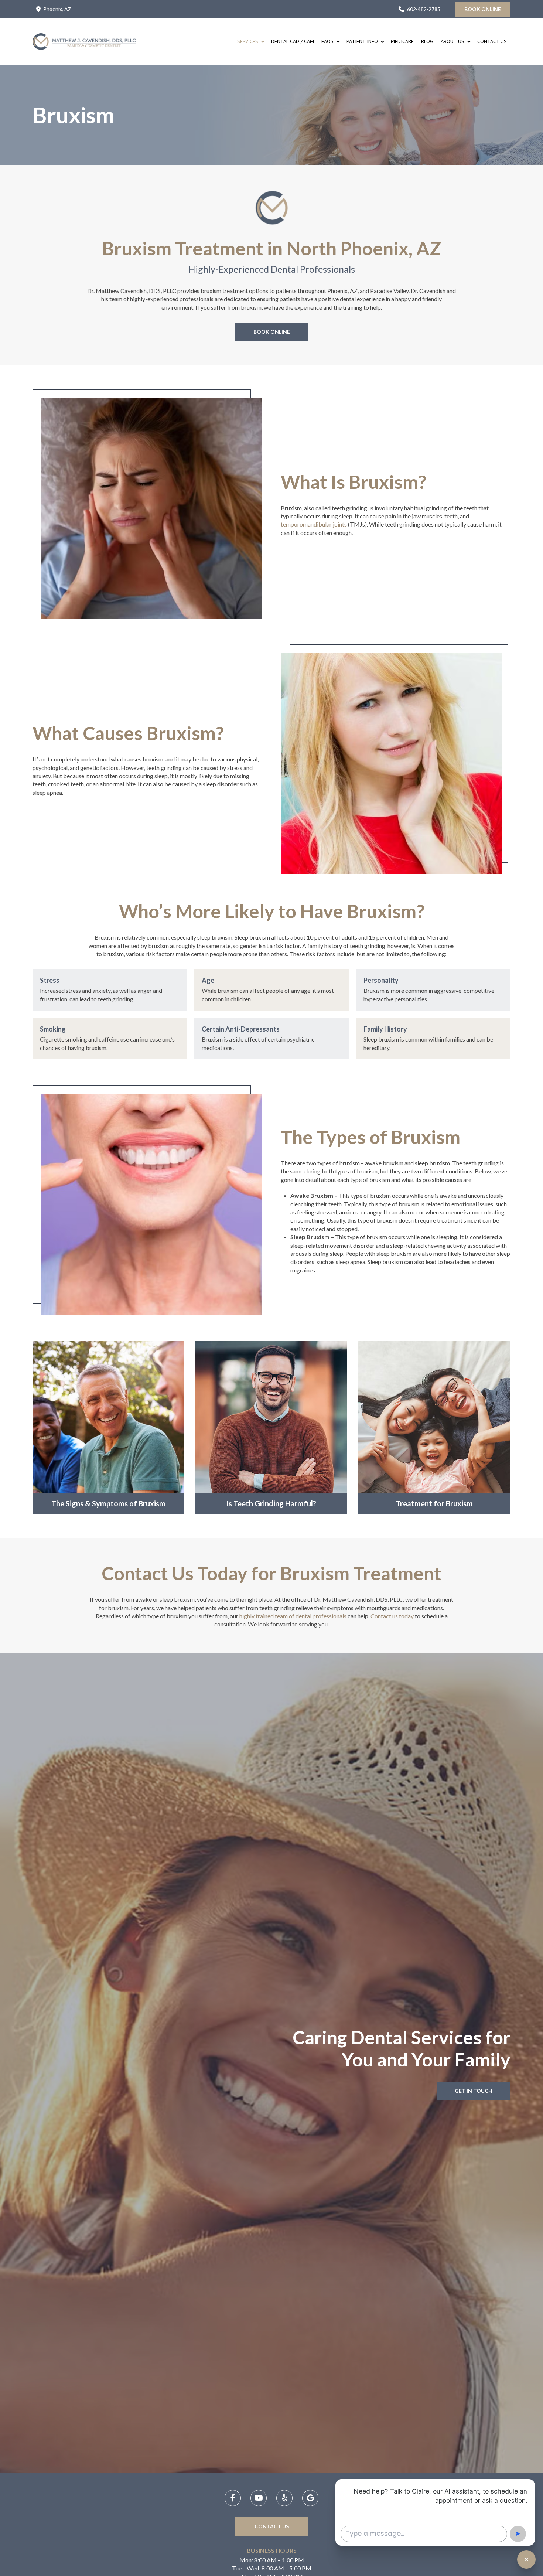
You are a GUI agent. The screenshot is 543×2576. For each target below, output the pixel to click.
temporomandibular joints (314, 524)
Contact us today (392, 1616)
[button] (108, 1427)
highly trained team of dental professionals (293, 1616)
